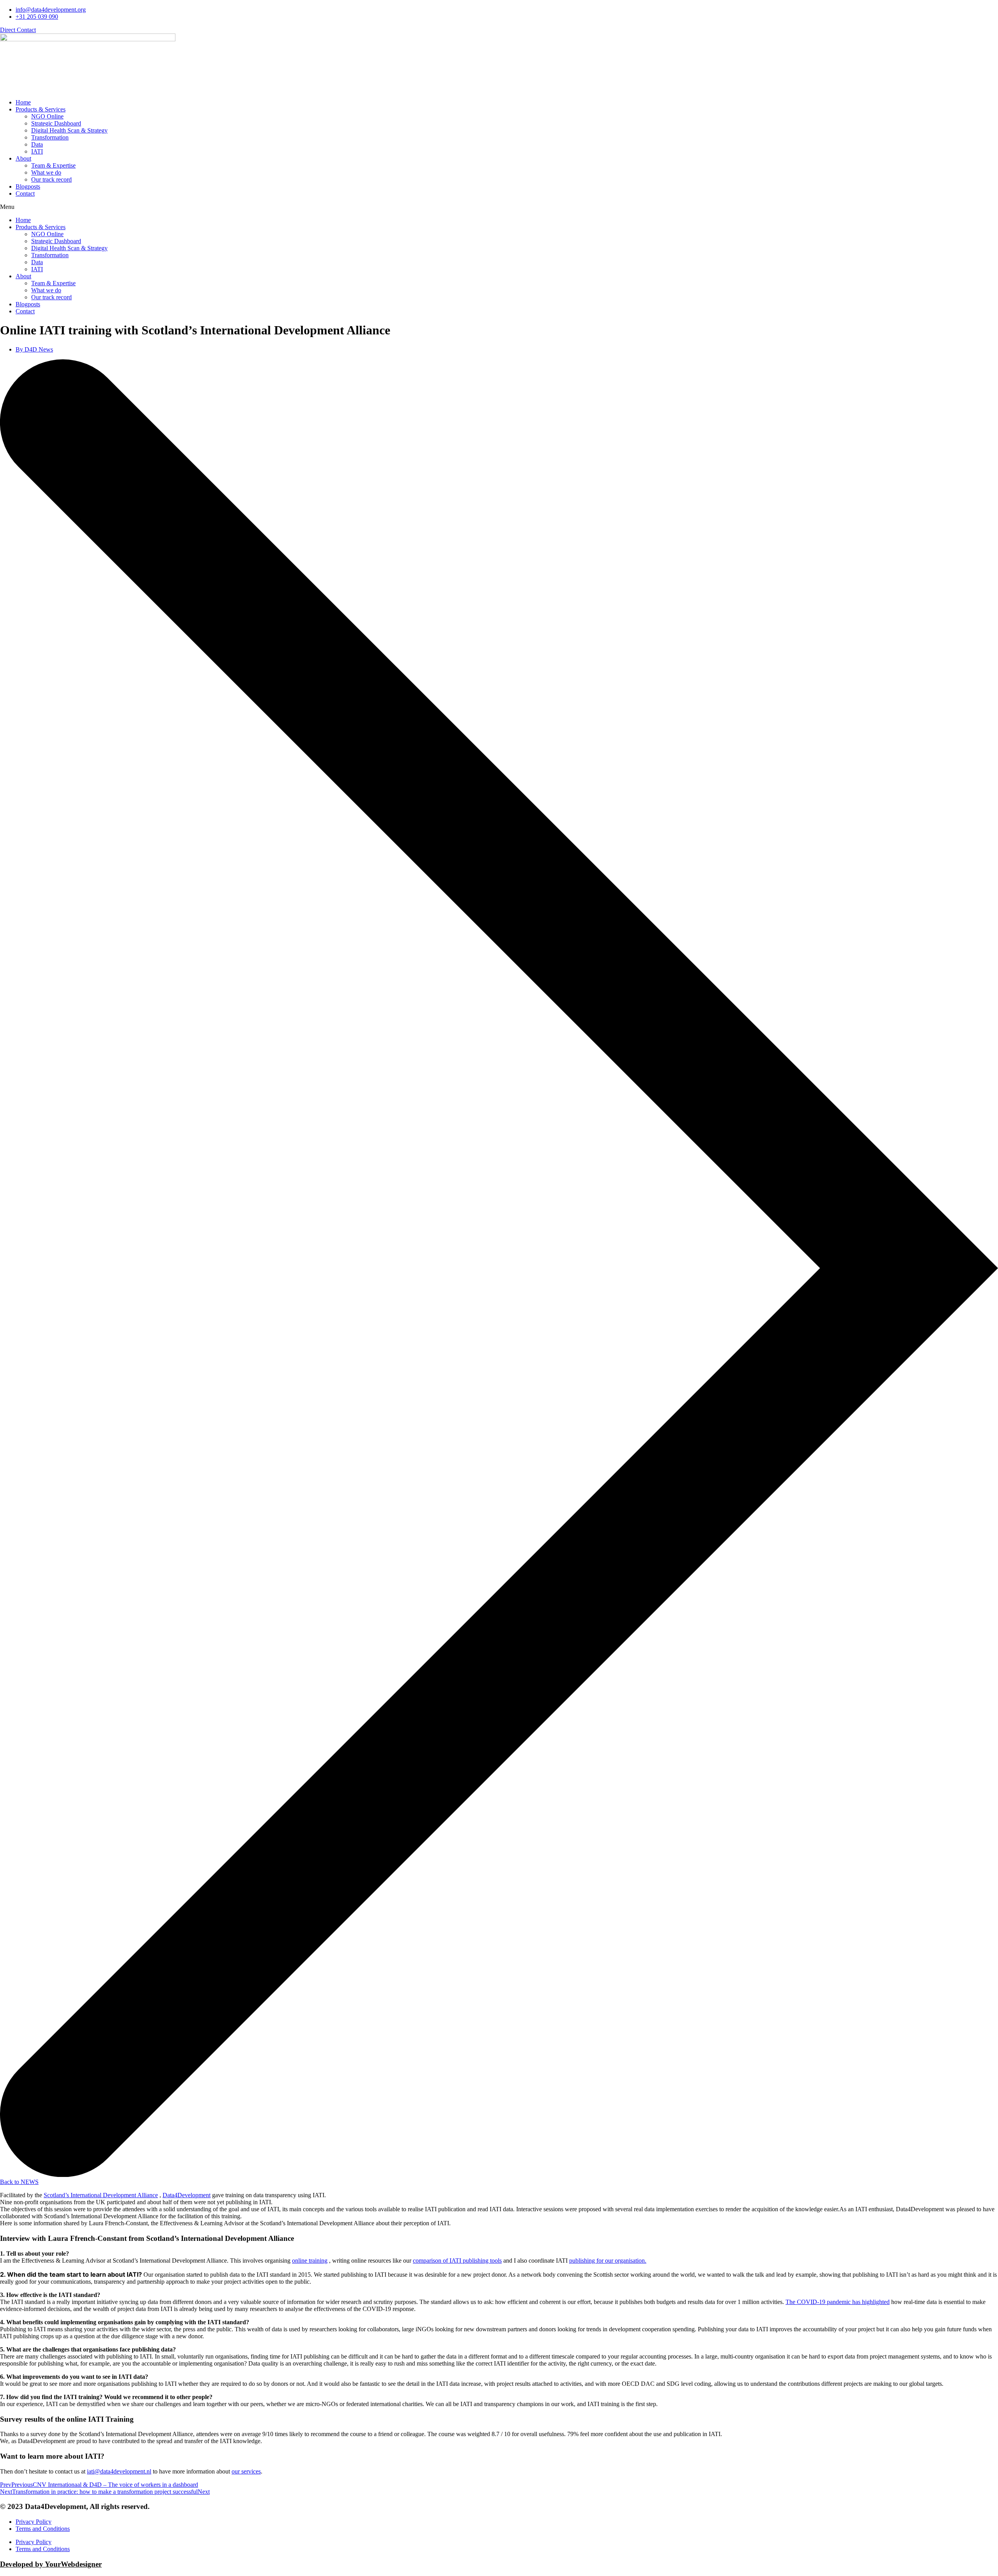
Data (37, 144)
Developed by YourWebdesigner (51, 2564)
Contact (25, 193)
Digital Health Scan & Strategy (69, 130)
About (23, 158)
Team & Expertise (53, 165)
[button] (499, 207)
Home (23, 102)
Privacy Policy (34, 2522)
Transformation (50, 137)
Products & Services (41, 109)
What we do (46, 172)
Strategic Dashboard (56, 123)
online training (310, 2261)
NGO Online (47, 116)
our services (246, 2471)
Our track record (51, 179)
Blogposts (28, 186)
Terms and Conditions (43, 2529)
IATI (37, 151)
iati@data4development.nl (119, 2471)
